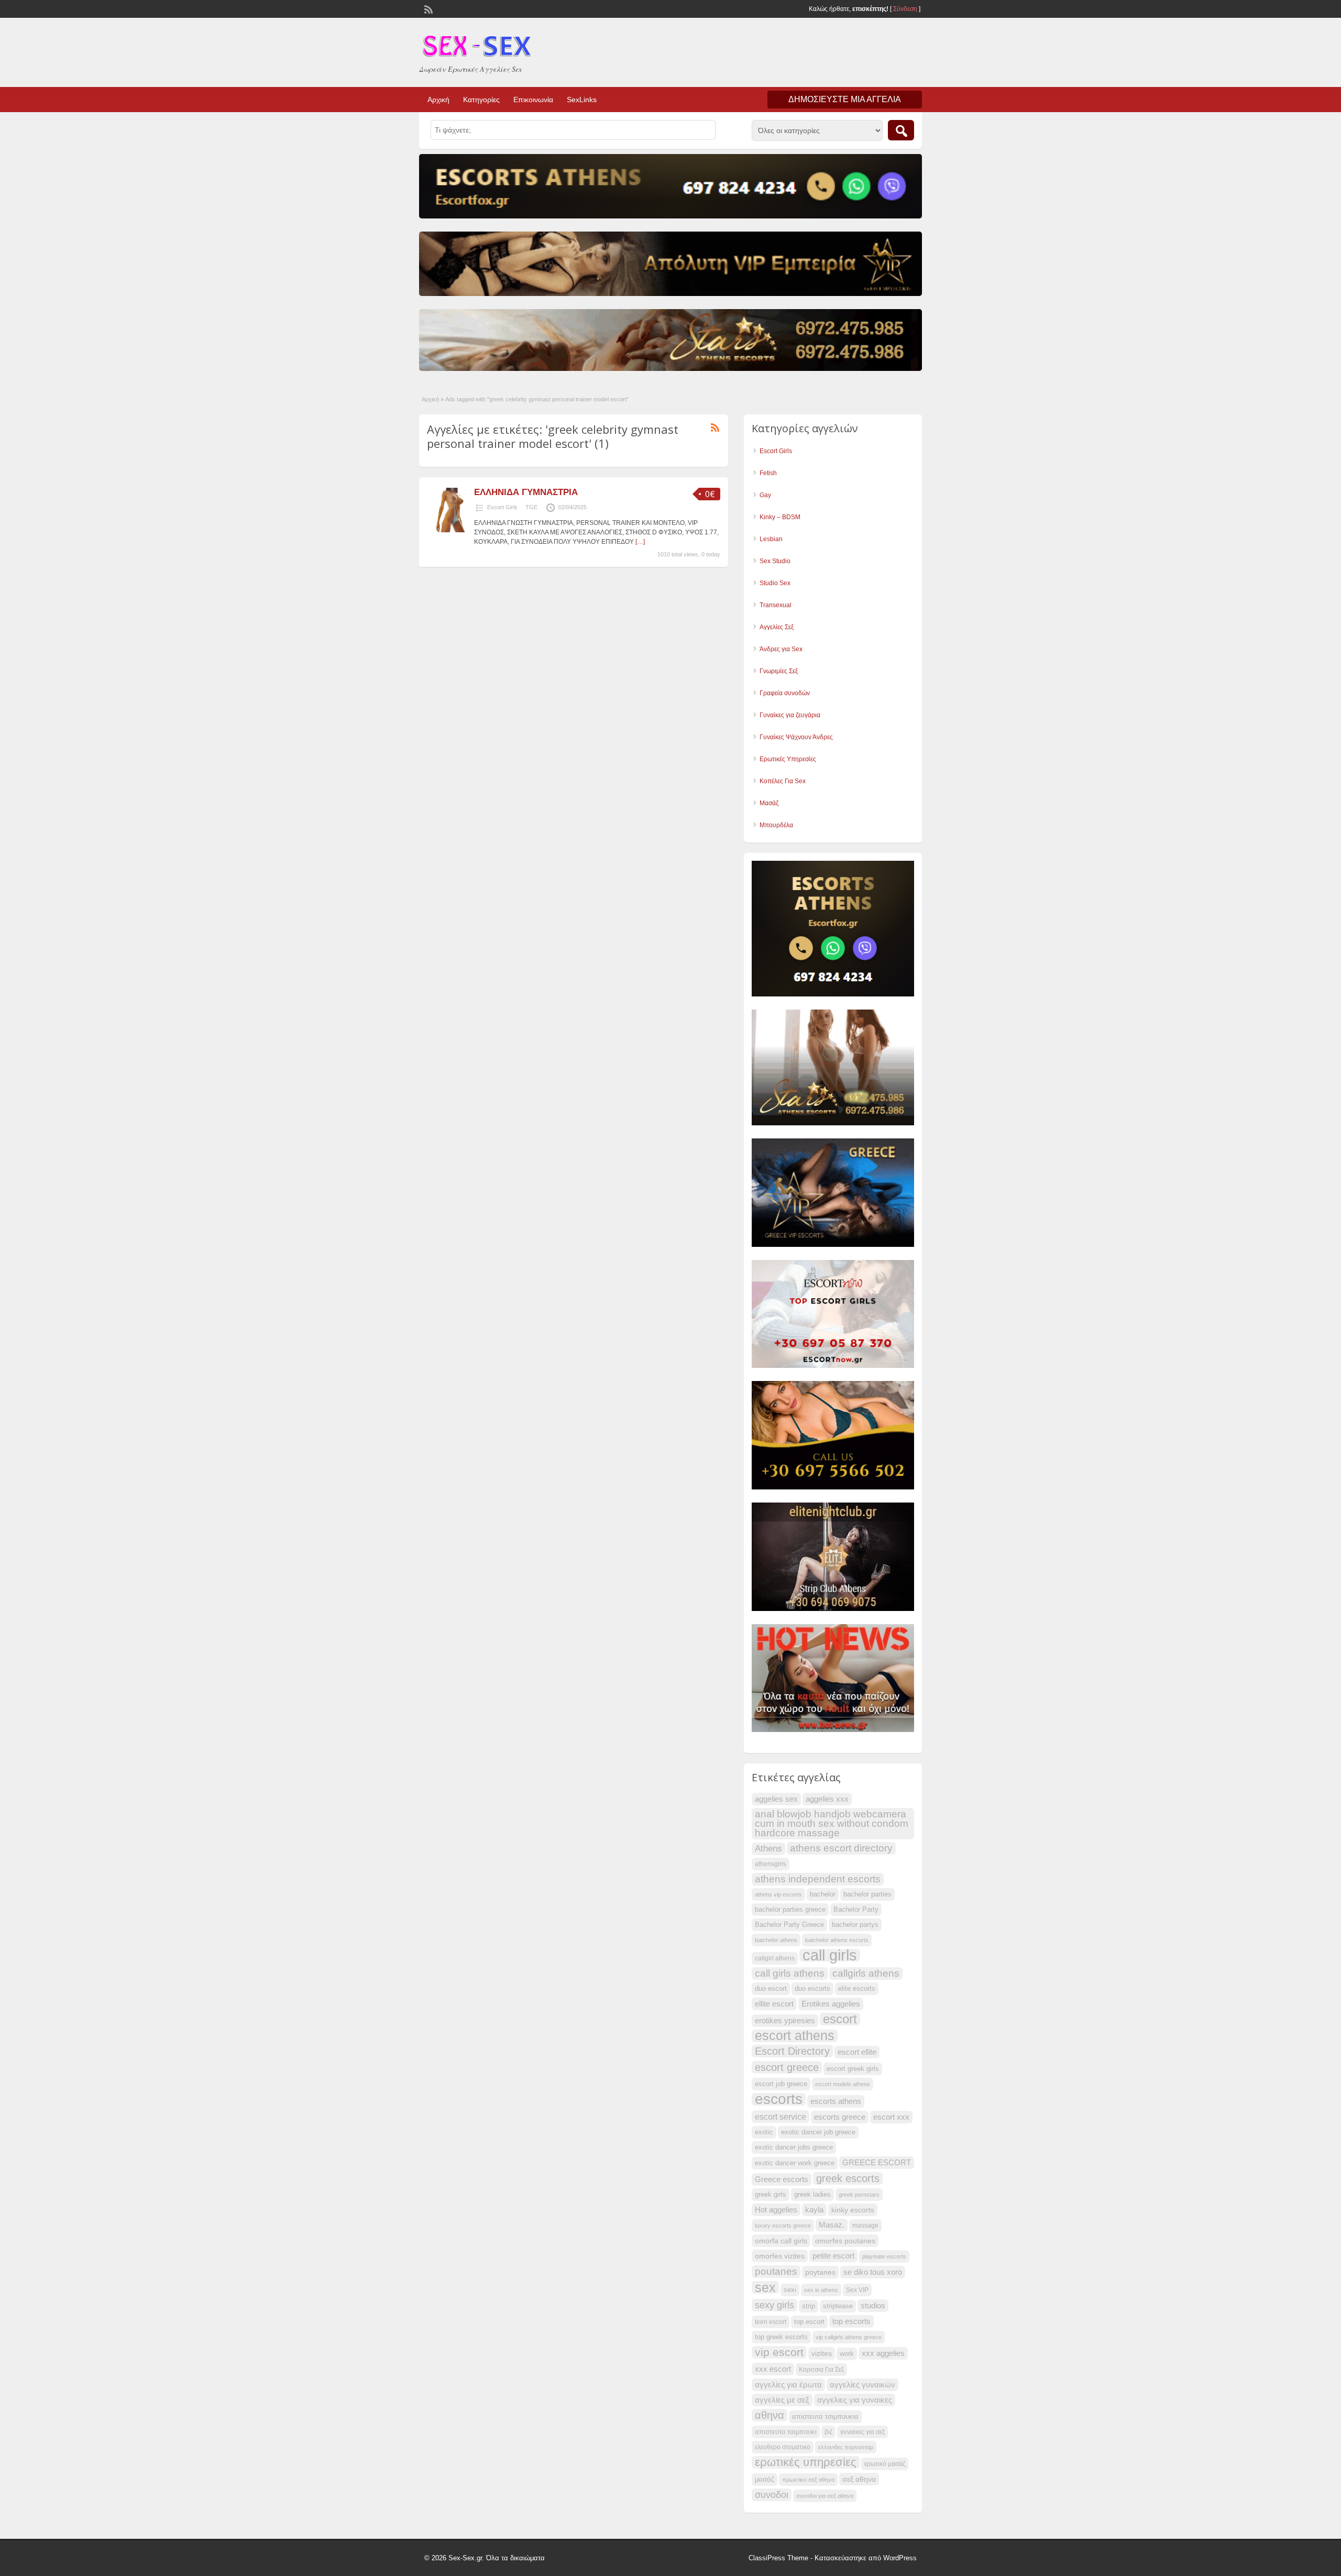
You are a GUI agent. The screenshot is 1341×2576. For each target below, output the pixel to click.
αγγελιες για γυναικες (855, 2400)
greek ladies (812, 2195)
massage (865, 2226)
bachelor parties (867, 1894)
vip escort (779, 2352)
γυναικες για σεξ (862, 2432)
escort (840, 2019)
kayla (814, 2210)
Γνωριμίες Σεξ (779, 671)
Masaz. (832, 2225)
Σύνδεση (905, 9)
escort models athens (843, 2084)
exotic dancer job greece (818, 2132)
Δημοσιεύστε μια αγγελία (845, 99)
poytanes (820, 2272)
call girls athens (790, 1973)
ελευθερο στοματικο (783, 2447)
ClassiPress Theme (778, 2558)
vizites (822, 2353)
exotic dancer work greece (795, 2163)
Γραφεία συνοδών (785, 693)
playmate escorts (884, 2256)
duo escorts (812, 1989)
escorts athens (836, 2101)
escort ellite (857, 2052)
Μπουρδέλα (776, 825)
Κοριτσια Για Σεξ (821, 2370)
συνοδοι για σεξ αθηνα (825, 2496)
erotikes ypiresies (785, 2021)
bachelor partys (855, 1925)
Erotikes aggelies (831, 2004)
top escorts (851, 2321)
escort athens (795, 2036)
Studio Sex (775, 583)
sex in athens (821, 2290)
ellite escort (774, 2004)
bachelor (823, 1894)
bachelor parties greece (790, 1910)
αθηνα (770, 2415)
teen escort (771, 2322)
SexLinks (582, 100)
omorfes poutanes (845, 2241)
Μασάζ (769, 803)
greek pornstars (859, 2195)
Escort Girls (502, 507)
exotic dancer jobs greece (794, 2147)
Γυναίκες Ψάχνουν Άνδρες (796, 737)
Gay (765, 495)
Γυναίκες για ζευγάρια (790, 715)
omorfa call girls (781, 2241)
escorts (779, 2099)
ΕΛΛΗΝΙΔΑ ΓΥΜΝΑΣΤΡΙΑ (526, 492)
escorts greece (840, 2117)
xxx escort (773, 2369)
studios (873, 2306)
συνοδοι (772, 2495)
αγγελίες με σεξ (782, 2400)
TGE (531, 507)
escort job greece (781, 2084)
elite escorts (857, 1989)
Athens (768, 1849)
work (847, 2354)
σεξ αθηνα (859, 2479)
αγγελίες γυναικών (862, 2385)
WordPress (900, 2558)
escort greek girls (853, 2069)
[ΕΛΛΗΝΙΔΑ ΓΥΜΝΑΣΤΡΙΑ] (449, 530)
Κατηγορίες (481, 100)
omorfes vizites (780, 2256)
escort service (781, 2117)
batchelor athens (776, 1940)
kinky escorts (853, 2210)
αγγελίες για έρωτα (788, 2385)
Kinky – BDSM (780, 517)
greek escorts (848, 2178)
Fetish (768, 473)
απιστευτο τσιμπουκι (786, 2432)
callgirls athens (866, 1973)
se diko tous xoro (873, 2272)
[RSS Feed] (427, 8)
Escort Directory (792, 2051)
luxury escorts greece (783, 2226)
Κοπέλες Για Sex (783, 781)
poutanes (776, 2271)
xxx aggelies (883, 2353)
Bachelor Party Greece (789, 1925)
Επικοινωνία (533, 100)
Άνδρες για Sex (781, 649)
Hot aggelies (776, 2210)
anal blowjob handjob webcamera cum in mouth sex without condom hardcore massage (832, 1823)
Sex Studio (775, 561)
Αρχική (438, 100)
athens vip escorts (778, 1894)
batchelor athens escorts (837, 1940)
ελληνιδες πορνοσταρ (846, 2447)
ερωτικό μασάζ (885, 2464)
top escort (809, 2322)
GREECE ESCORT (877, 2163)
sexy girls (774, 2305)
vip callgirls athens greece (849, 2337)
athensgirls (771, 1864)
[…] (640, 542)
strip (809, 2306)
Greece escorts (782, 2179)
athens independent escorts (818, 1879)
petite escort (833, 2256)
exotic (764, 2132)
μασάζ (765, 2480)
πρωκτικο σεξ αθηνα (808, 2480)
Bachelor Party (856, 1910)
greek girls (771, 2195)
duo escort (771, 1989)
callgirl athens (775, 1958)
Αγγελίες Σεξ (777, 627)
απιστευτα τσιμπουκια (825, 2417)
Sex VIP (857, 2290)
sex (765, 2287)
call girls (830, 1955)
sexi (790, 2290)
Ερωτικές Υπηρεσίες (788, 759)
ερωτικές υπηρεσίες (806, 2462)
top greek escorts (781, 2337)
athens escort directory (841, 1848)
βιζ (828, 2432)
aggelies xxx (827, 1799)
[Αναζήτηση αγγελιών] (901, 130)
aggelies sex (776, 1799)
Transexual (776, 605)
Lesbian (771, 539)
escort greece (787, 2067)
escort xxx (891, 2117)
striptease (838, 2306)
